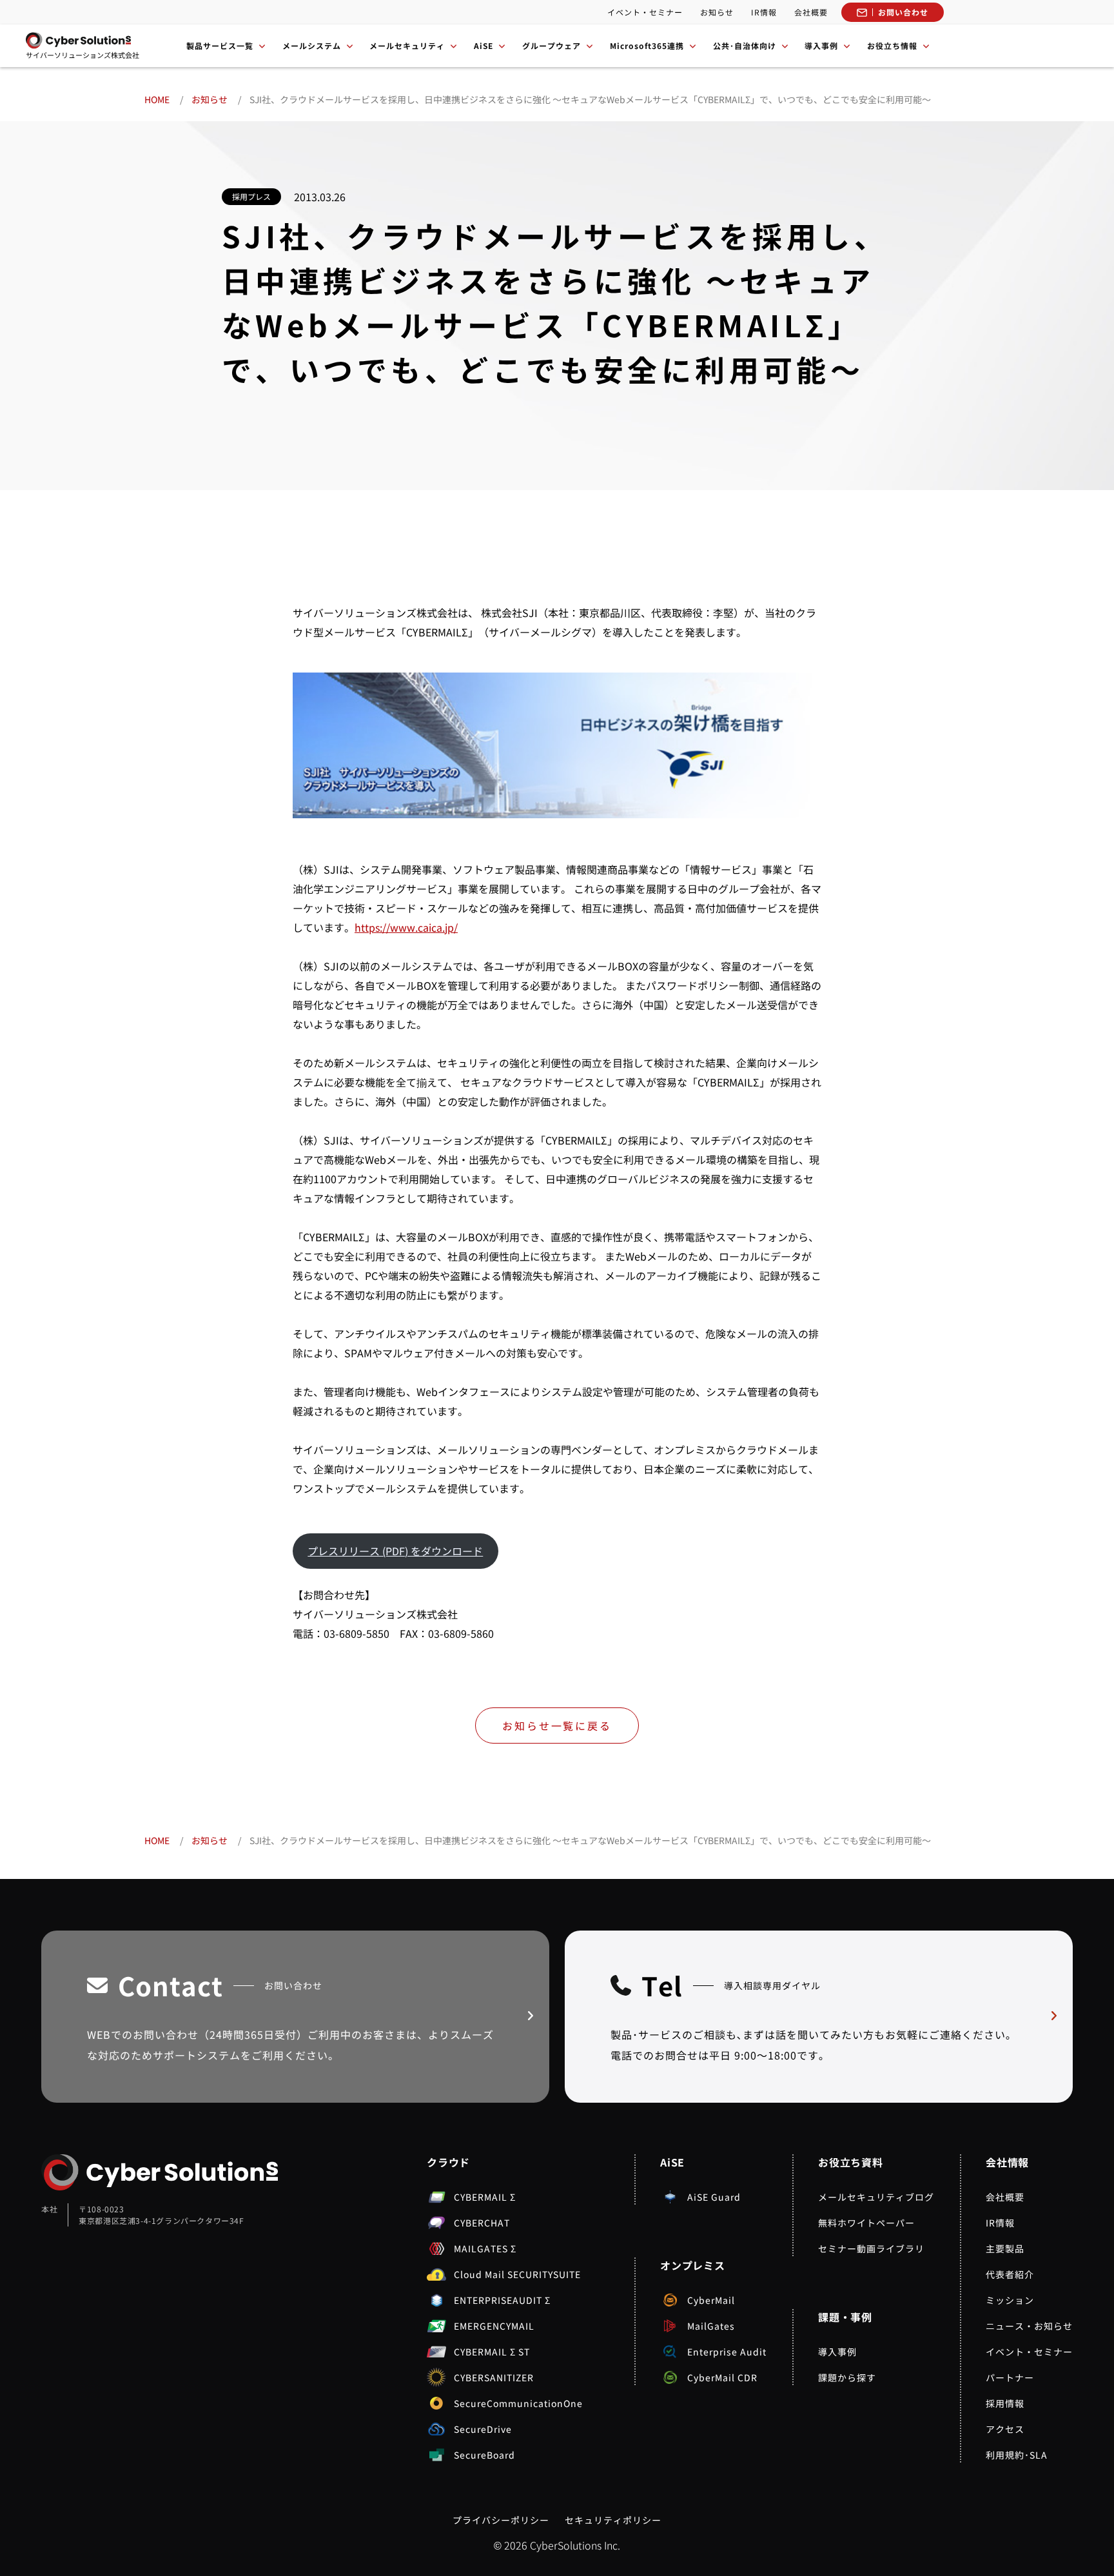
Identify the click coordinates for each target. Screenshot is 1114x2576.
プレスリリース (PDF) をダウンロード (395, 1551)
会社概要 (811, 12)
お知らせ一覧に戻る (557, 1726)
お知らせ (717, 12)
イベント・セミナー (645, 12)
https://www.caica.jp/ (406, 927)
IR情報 (764, 12)
